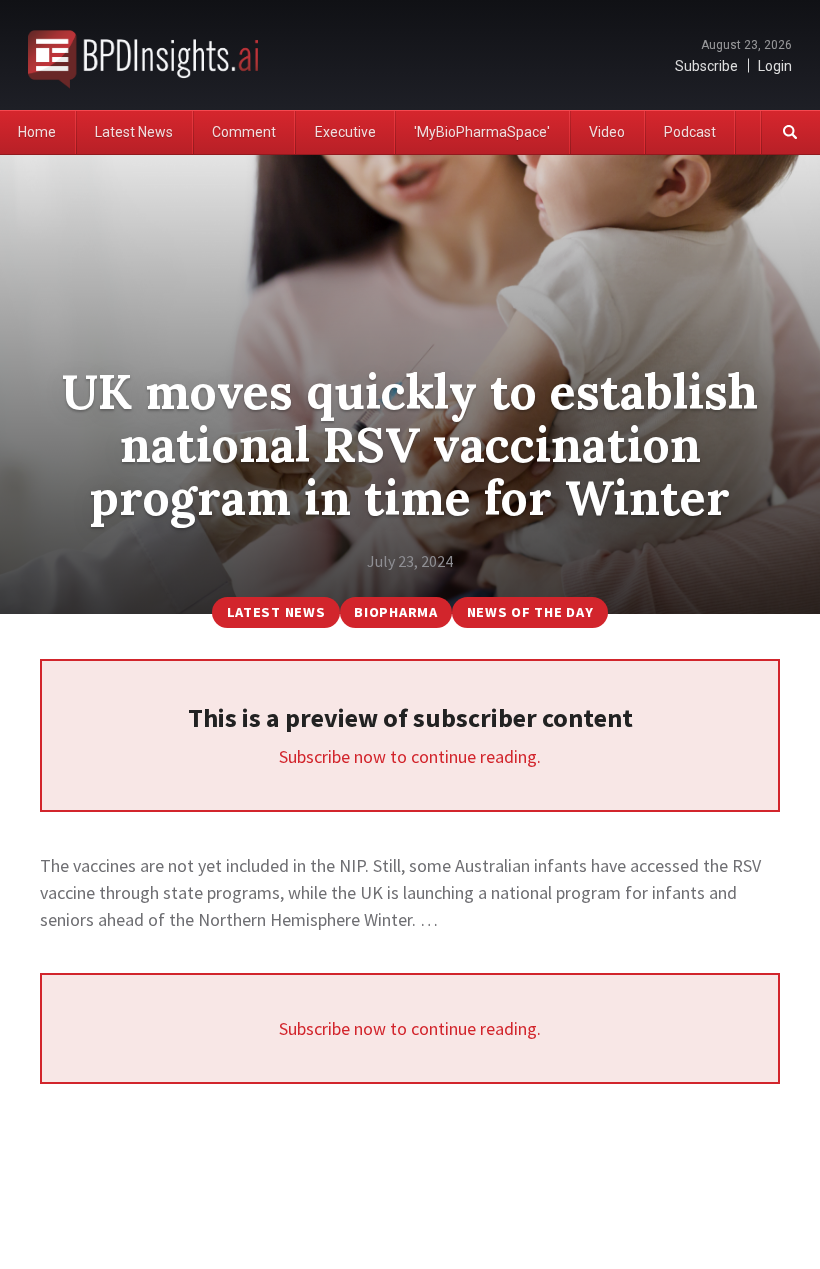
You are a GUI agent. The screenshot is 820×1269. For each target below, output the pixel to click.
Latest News (134, 132)
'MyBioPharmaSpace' (482, 132)
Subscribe (706, 66)
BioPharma (395, 612)
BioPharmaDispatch (143, 55)
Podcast (690, 132)
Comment (244, 132)
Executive (345, 132)
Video (607, 132)
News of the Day (530, 612)
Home (37, 132)
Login (775, 66)
